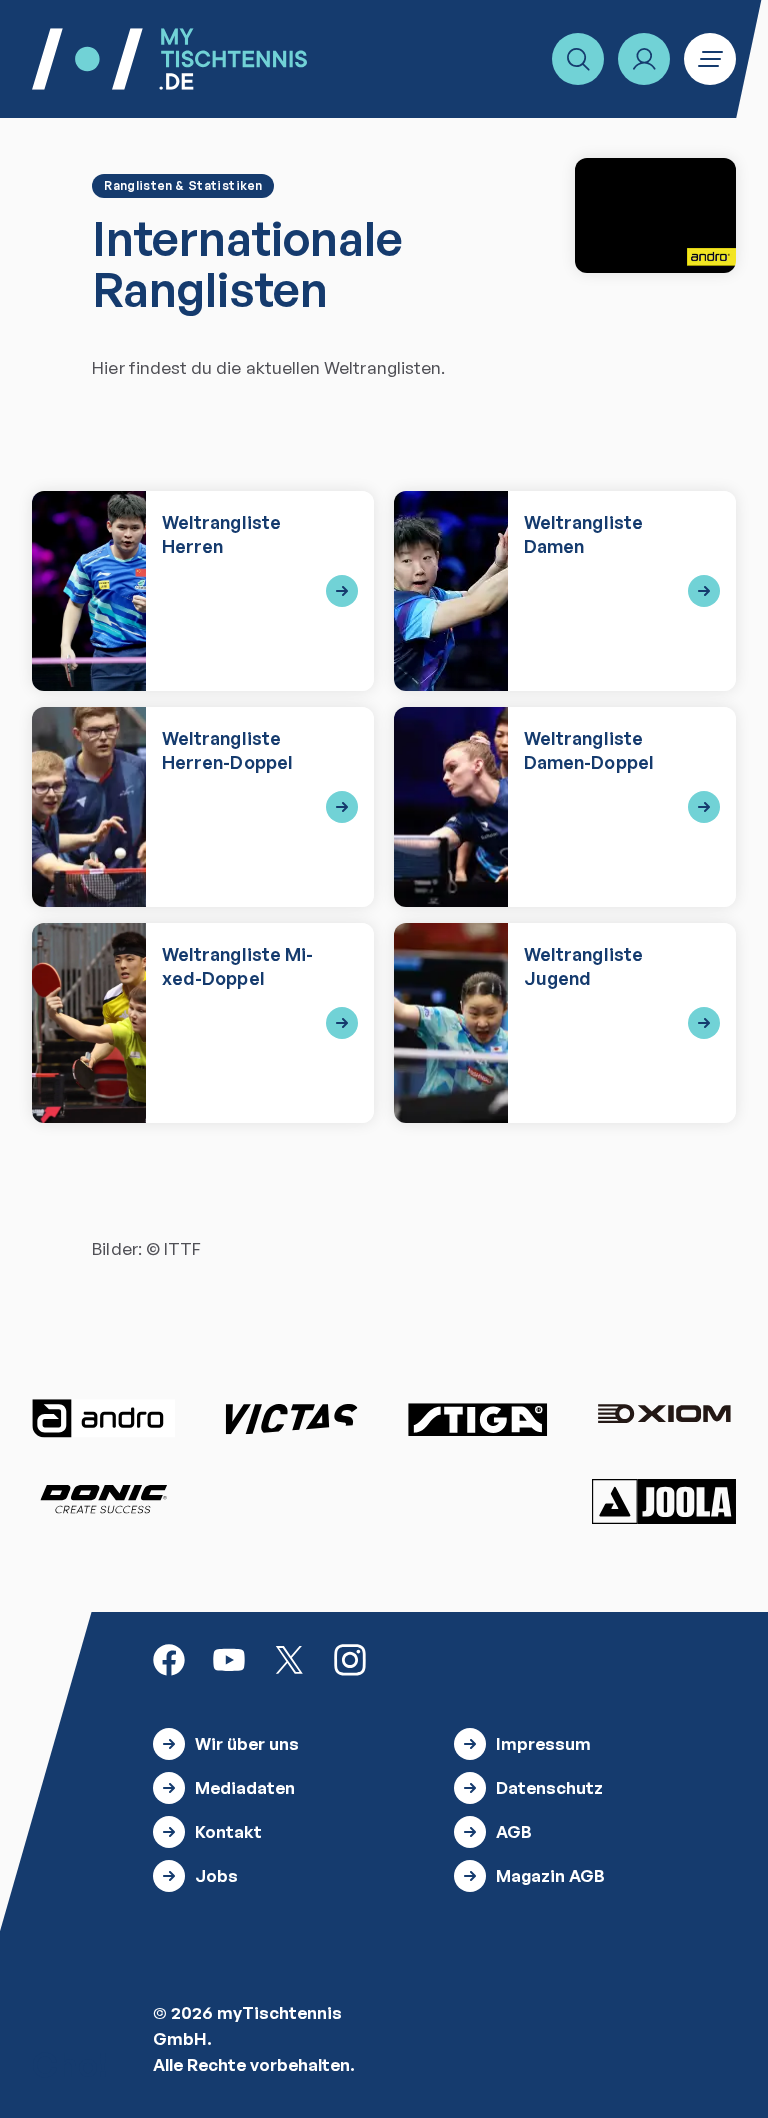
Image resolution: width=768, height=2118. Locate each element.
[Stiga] (477, 1419)
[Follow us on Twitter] (289, 1658)
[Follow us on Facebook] (169, 1658)
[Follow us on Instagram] (350, 1658)
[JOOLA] (664, 1501)
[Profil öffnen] (644, 59)
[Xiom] (664, 1416)
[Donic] (104, 1499)
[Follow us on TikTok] (410, 1658)
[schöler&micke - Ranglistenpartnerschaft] (655, 215)
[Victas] (291, 1419)
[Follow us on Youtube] (229, 1658)
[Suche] (578, 59)
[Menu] (710, 59)
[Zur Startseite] (169, 59)
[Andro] (104, 1419)
